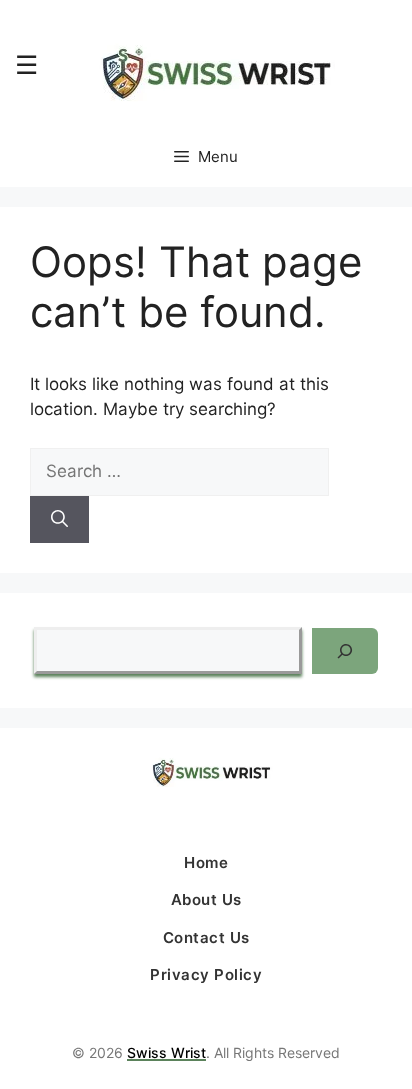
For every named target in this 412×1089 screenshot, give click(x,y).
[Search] (59, 520)
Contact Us (206, 937)
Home (206, 862)
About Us (206, 899)
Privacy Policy (206, 974)
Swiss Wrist (166, 1052)
